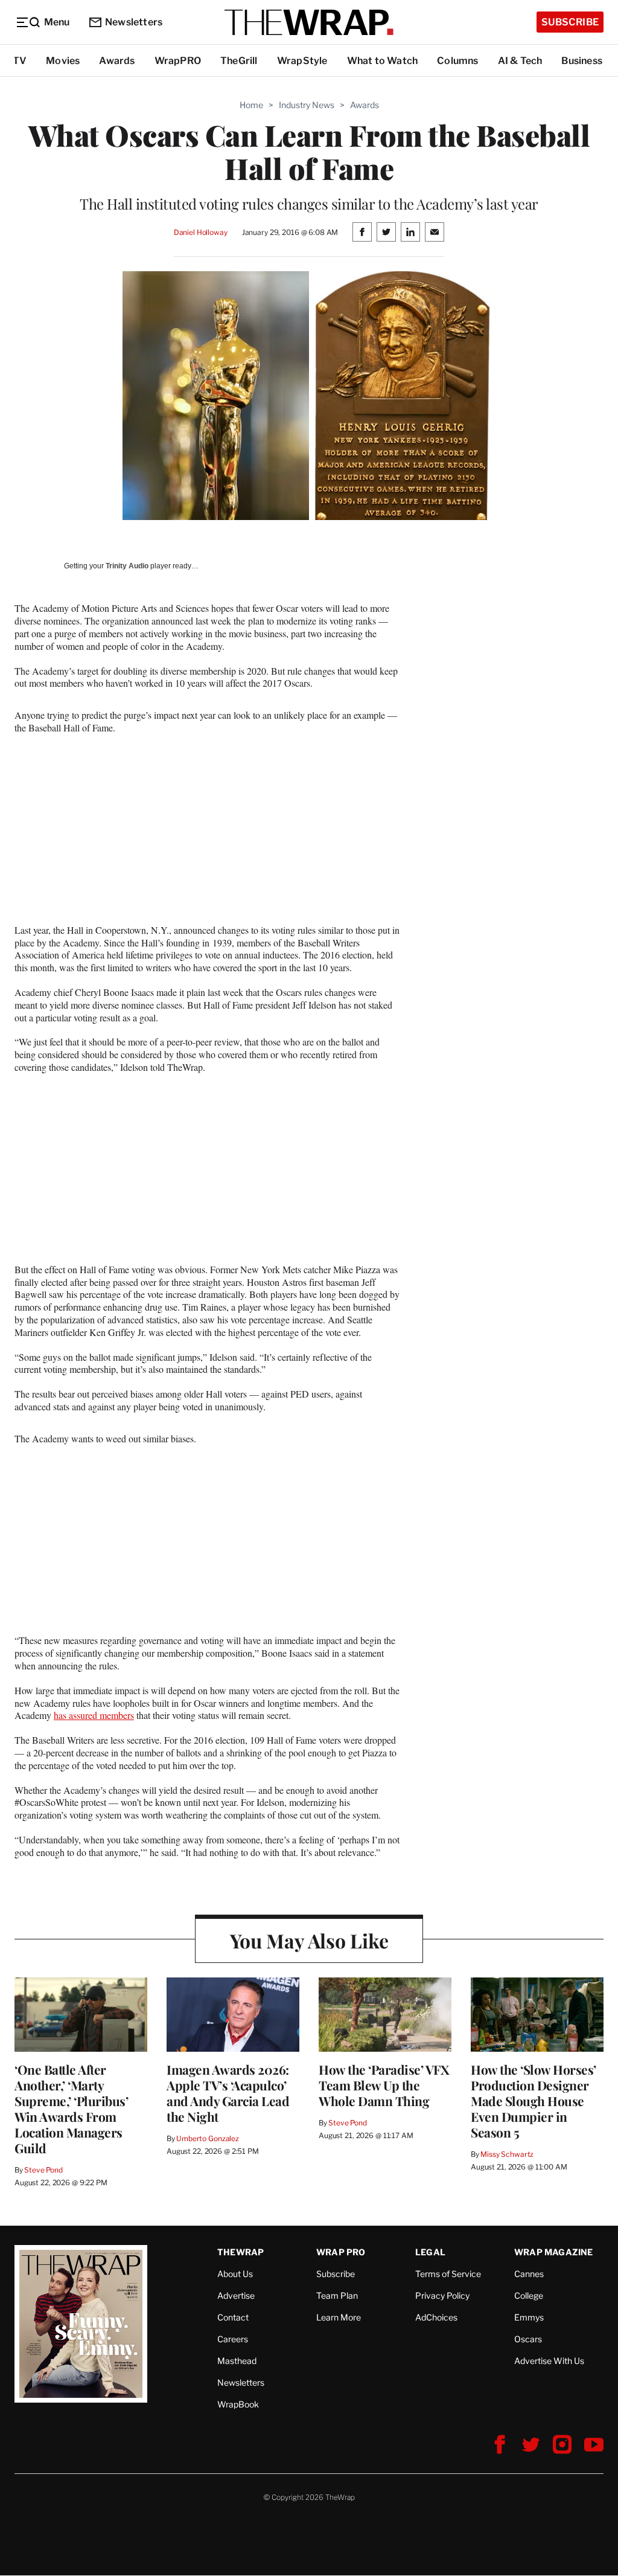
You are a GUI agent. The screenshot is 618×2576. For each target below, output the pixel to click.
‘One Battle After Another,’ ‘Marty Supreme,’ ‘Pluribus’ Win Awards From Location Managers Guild (71, 2109)
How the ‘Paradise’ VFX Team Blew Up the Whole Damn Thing (384, 2085)
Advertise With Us (549, 2361)
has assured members (94, 1715)
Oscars (528, 2339)
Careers (233, 2339)
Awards (117, 61)
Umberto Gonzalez (208, 2138)
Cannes (529, 2274)
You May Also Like (309, 1940)
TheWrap (241, 2252)
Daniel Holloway (201, 232)
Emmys (529, 2317)
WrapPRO (178, 61)
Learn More (339, 2317)
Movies (63, 61)
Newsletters (134, 22)
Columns (457, 61)
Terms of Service (448, 2274)
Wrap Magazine (554, 2252)
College (529, 2295)
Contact (233, 2317)
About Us (235, 2274)
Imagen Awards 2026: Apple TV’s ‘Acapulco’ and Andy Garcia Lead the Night (228, 2093)
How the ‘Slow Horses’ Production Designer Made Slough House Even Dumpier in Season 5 (534, 2101)
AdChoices (436, 2317)
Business (582, 61)
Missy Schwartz (507, 2154)
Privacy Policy (442, 2295)
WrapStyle (302, 61)
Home (251, 105)
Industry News (307, 105)
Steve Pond (43, 2170)
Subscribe (570, 22)
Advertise (236, 2295)
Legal (430, 2252)
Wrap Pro (341, 2252)
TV (20, 61)
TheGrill (239, 61)
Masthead (237, 2361)
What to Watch (383, 61)
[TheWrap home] (309, 22)
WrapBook (238, 2404)
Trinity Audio (127, 566)
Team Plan (337, 2295)
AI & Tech (520, 61)
